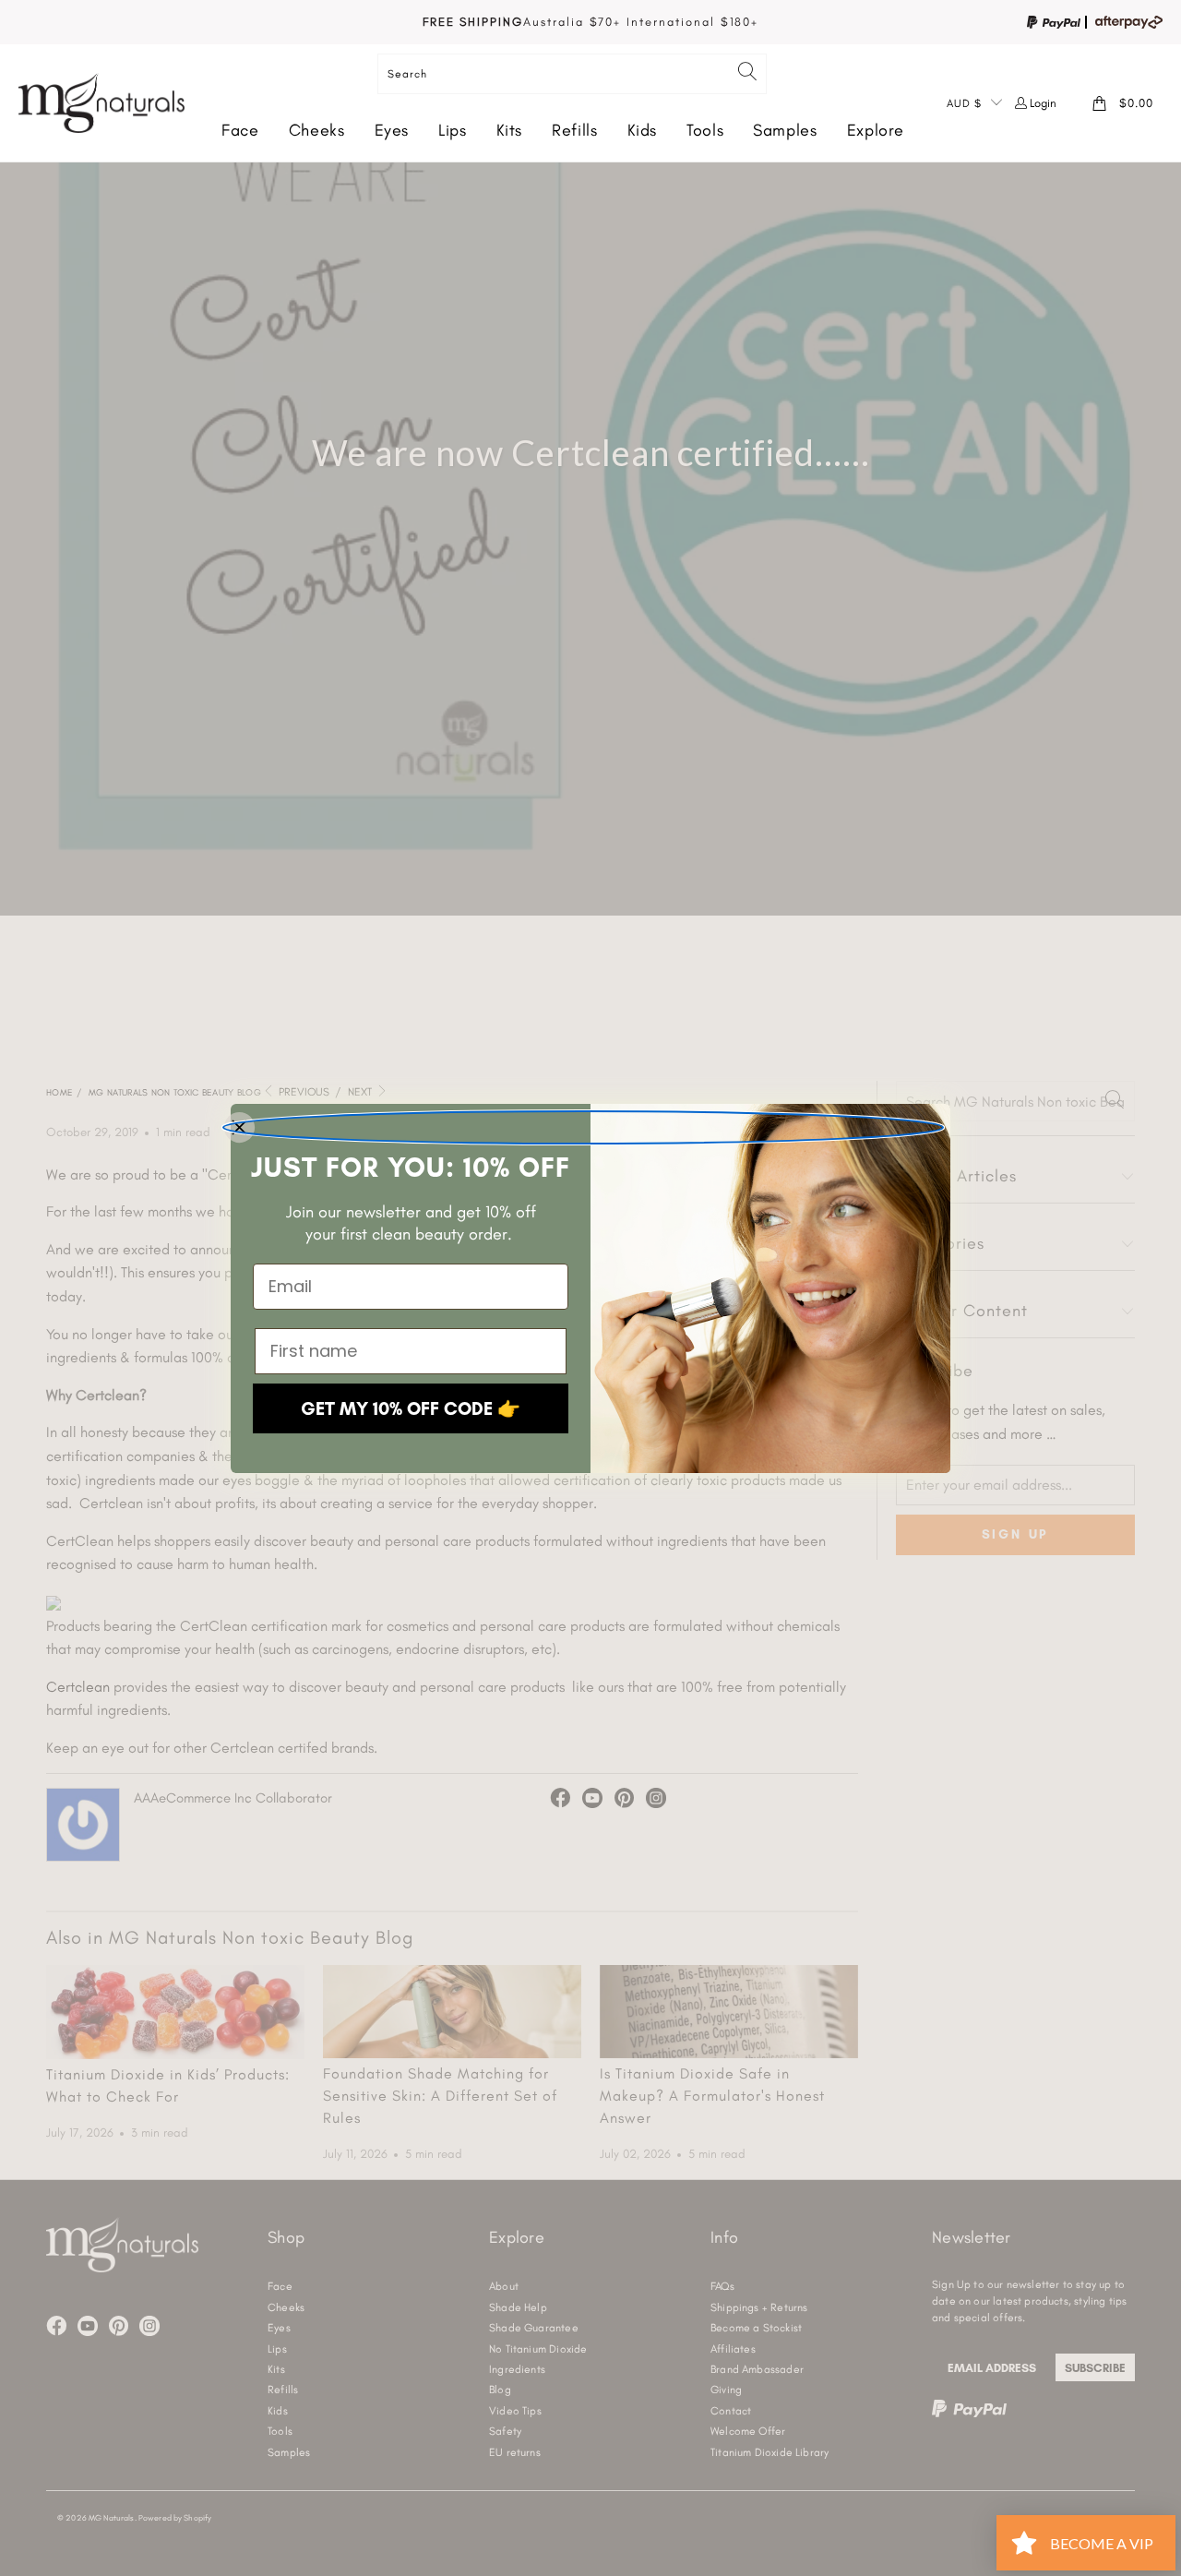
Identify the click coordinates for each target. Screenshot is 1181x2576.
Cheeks (317, 130)
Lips (453, 130)
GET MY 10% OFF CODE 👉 (411, 1408)
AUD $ (964, 103)
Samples (785, 130)
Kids (643, 130)
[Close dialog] (583, 1127)
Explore (876, 130)
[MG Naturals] (101, 103)
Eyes (392, 130)
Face (240, 130)
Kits (510, 130)
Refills (574, 130)
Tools (705, 130)
